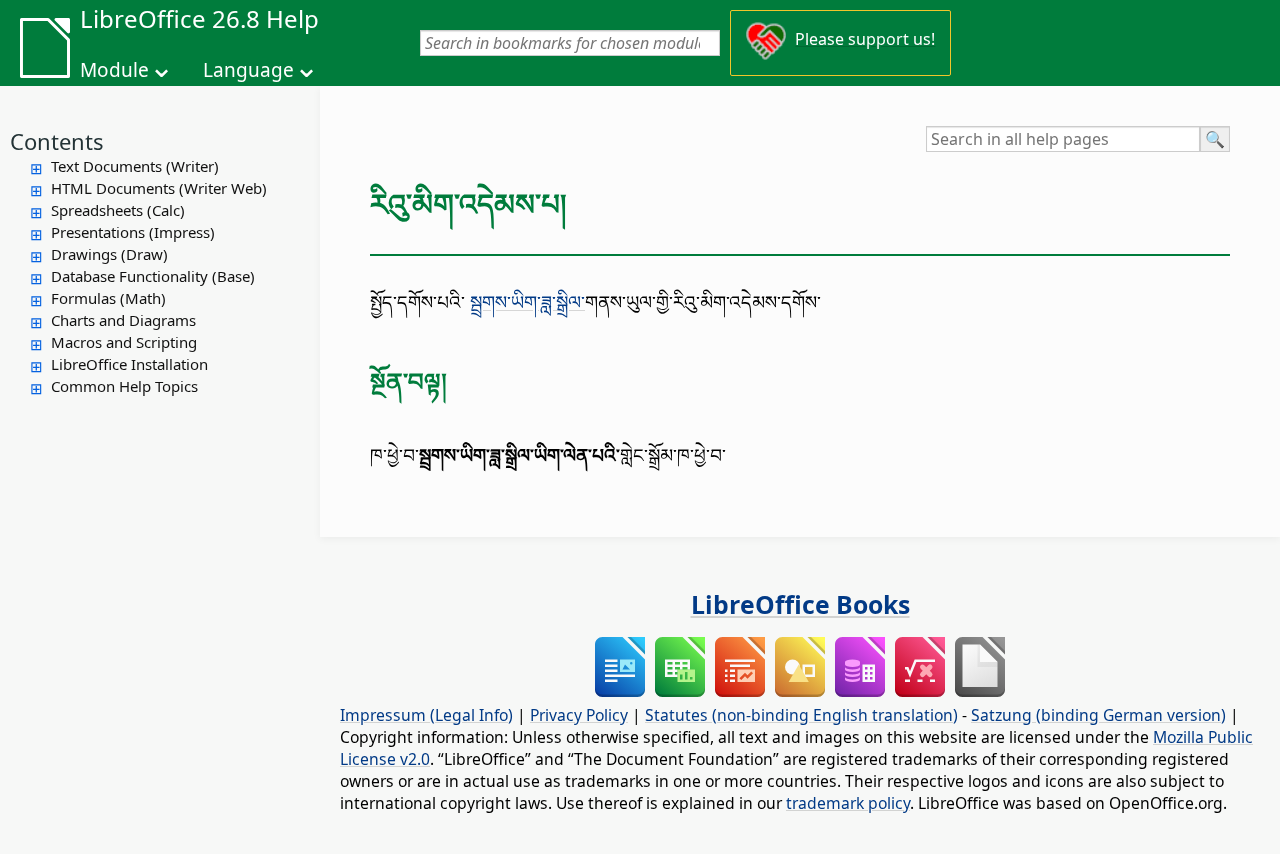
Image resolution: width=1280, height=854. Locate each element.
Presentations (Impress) (133, 232)
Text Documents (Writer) (135, 166)
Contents (57, 141)
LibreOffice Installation (129, 364)
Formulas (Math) (108, 298)
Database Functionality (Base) (153, 276)
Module (114, 70)
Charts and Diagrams (123, 320)
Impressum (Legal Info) (426, 715)
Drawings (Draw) (109, 254)
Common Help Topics (124, 386)
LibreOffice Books (800, 604)
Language (248, 70)
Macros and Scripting (124, 342)
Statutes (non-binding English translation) (801, 715)
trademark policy (848, 803)
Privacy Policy (579, 715)
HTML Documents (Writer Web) (159, 188)
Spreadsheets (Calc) (118, 210)
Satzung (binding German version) (1098, 715)
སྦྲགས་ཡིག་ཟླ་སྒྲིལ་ (527, 301)
